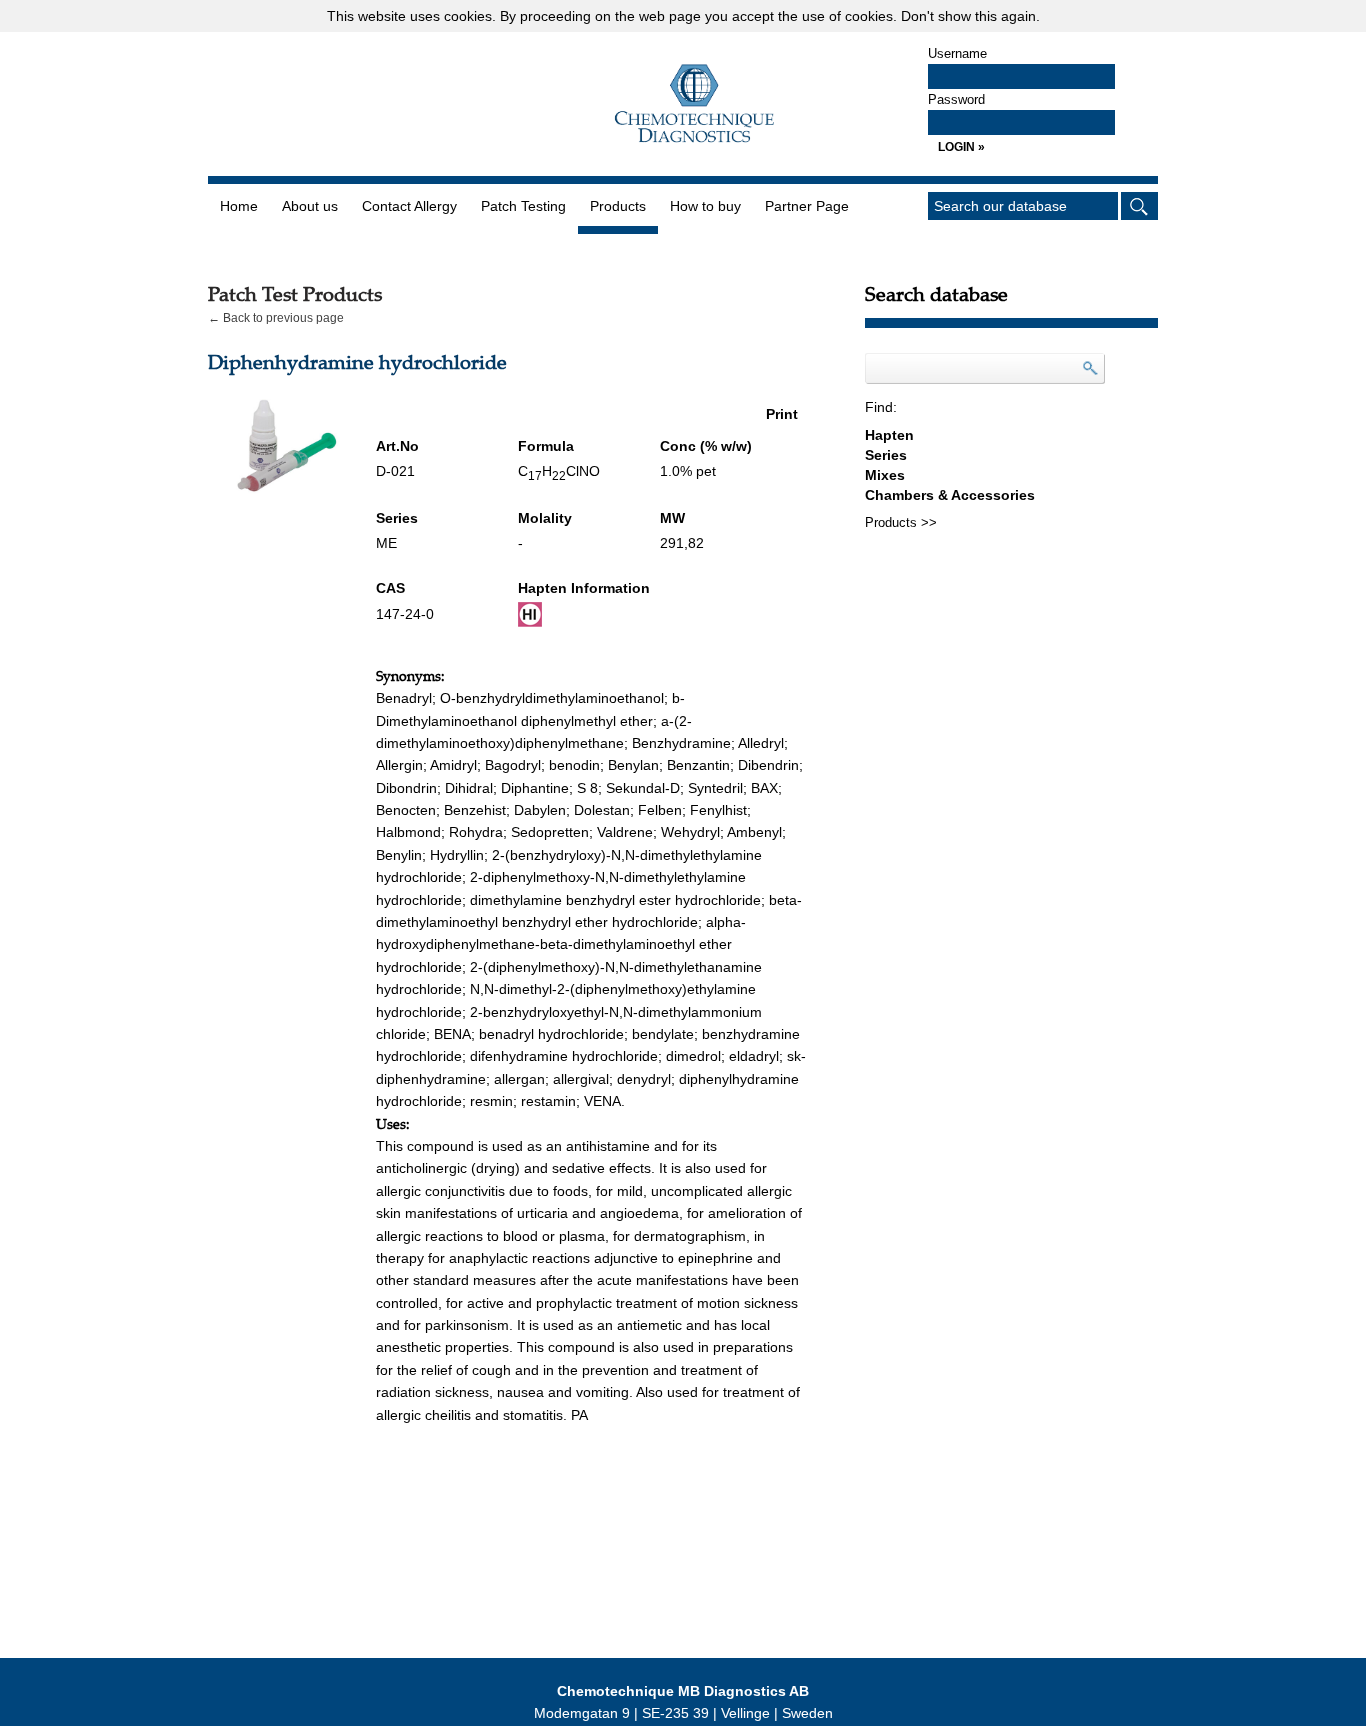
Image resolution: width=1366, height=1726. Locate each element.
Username (957, 53)
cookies (468, 16)
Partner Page (807, 206)
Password (956, 99)
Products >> (901, 522)
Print (782, 414)
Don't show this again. (970, 16)
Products (618, 206)
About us (310, 206)
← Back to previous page (276, 318)
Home (239, 206)
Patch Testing (523, 206)
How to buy (705, 206)
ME (386, 543)
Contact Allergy (409, 206)
